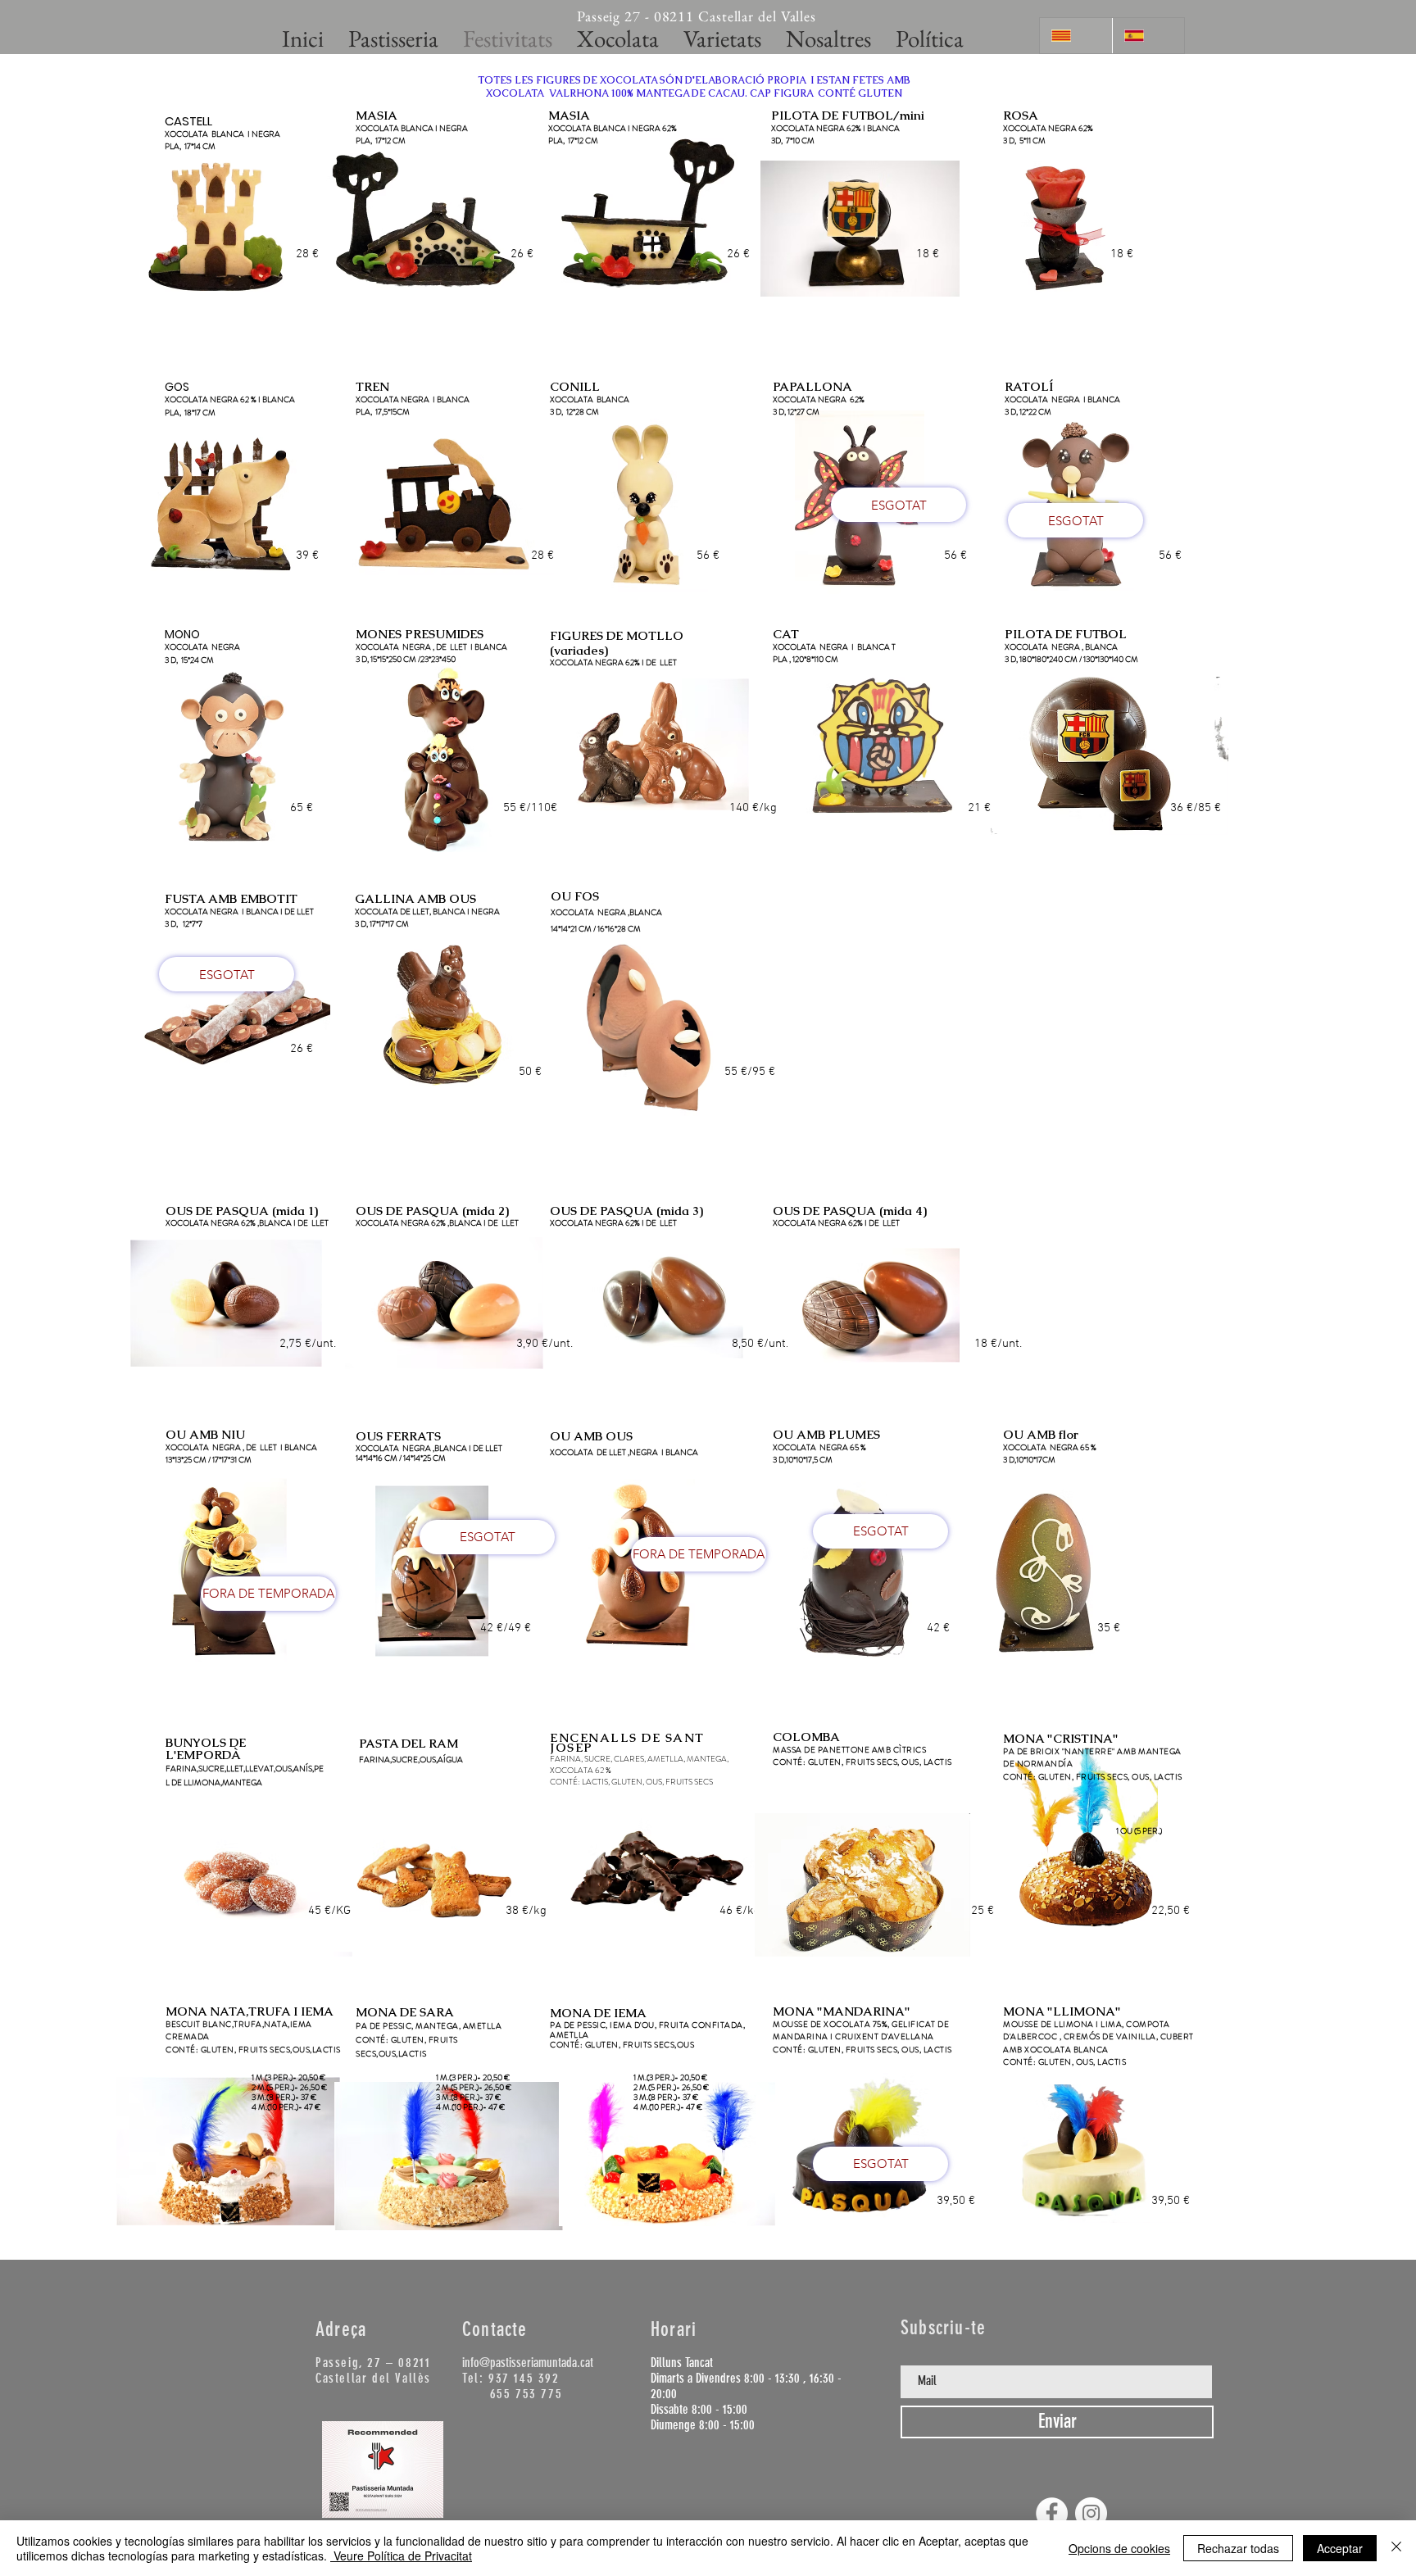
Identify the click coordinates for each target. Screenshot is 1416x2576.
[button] (307, 254)
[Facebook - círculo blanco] (1052, 2513)
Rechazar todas (1238, 2548)
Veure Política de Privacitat (401, 2556)
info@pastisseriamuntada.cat (528, 2363)
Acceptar (1340, 2548)
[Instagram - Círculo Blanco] (1091, 2513)
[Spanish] (1148, 36)
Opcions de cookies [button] (1119, 2548)
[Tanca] (1396, 2548)
